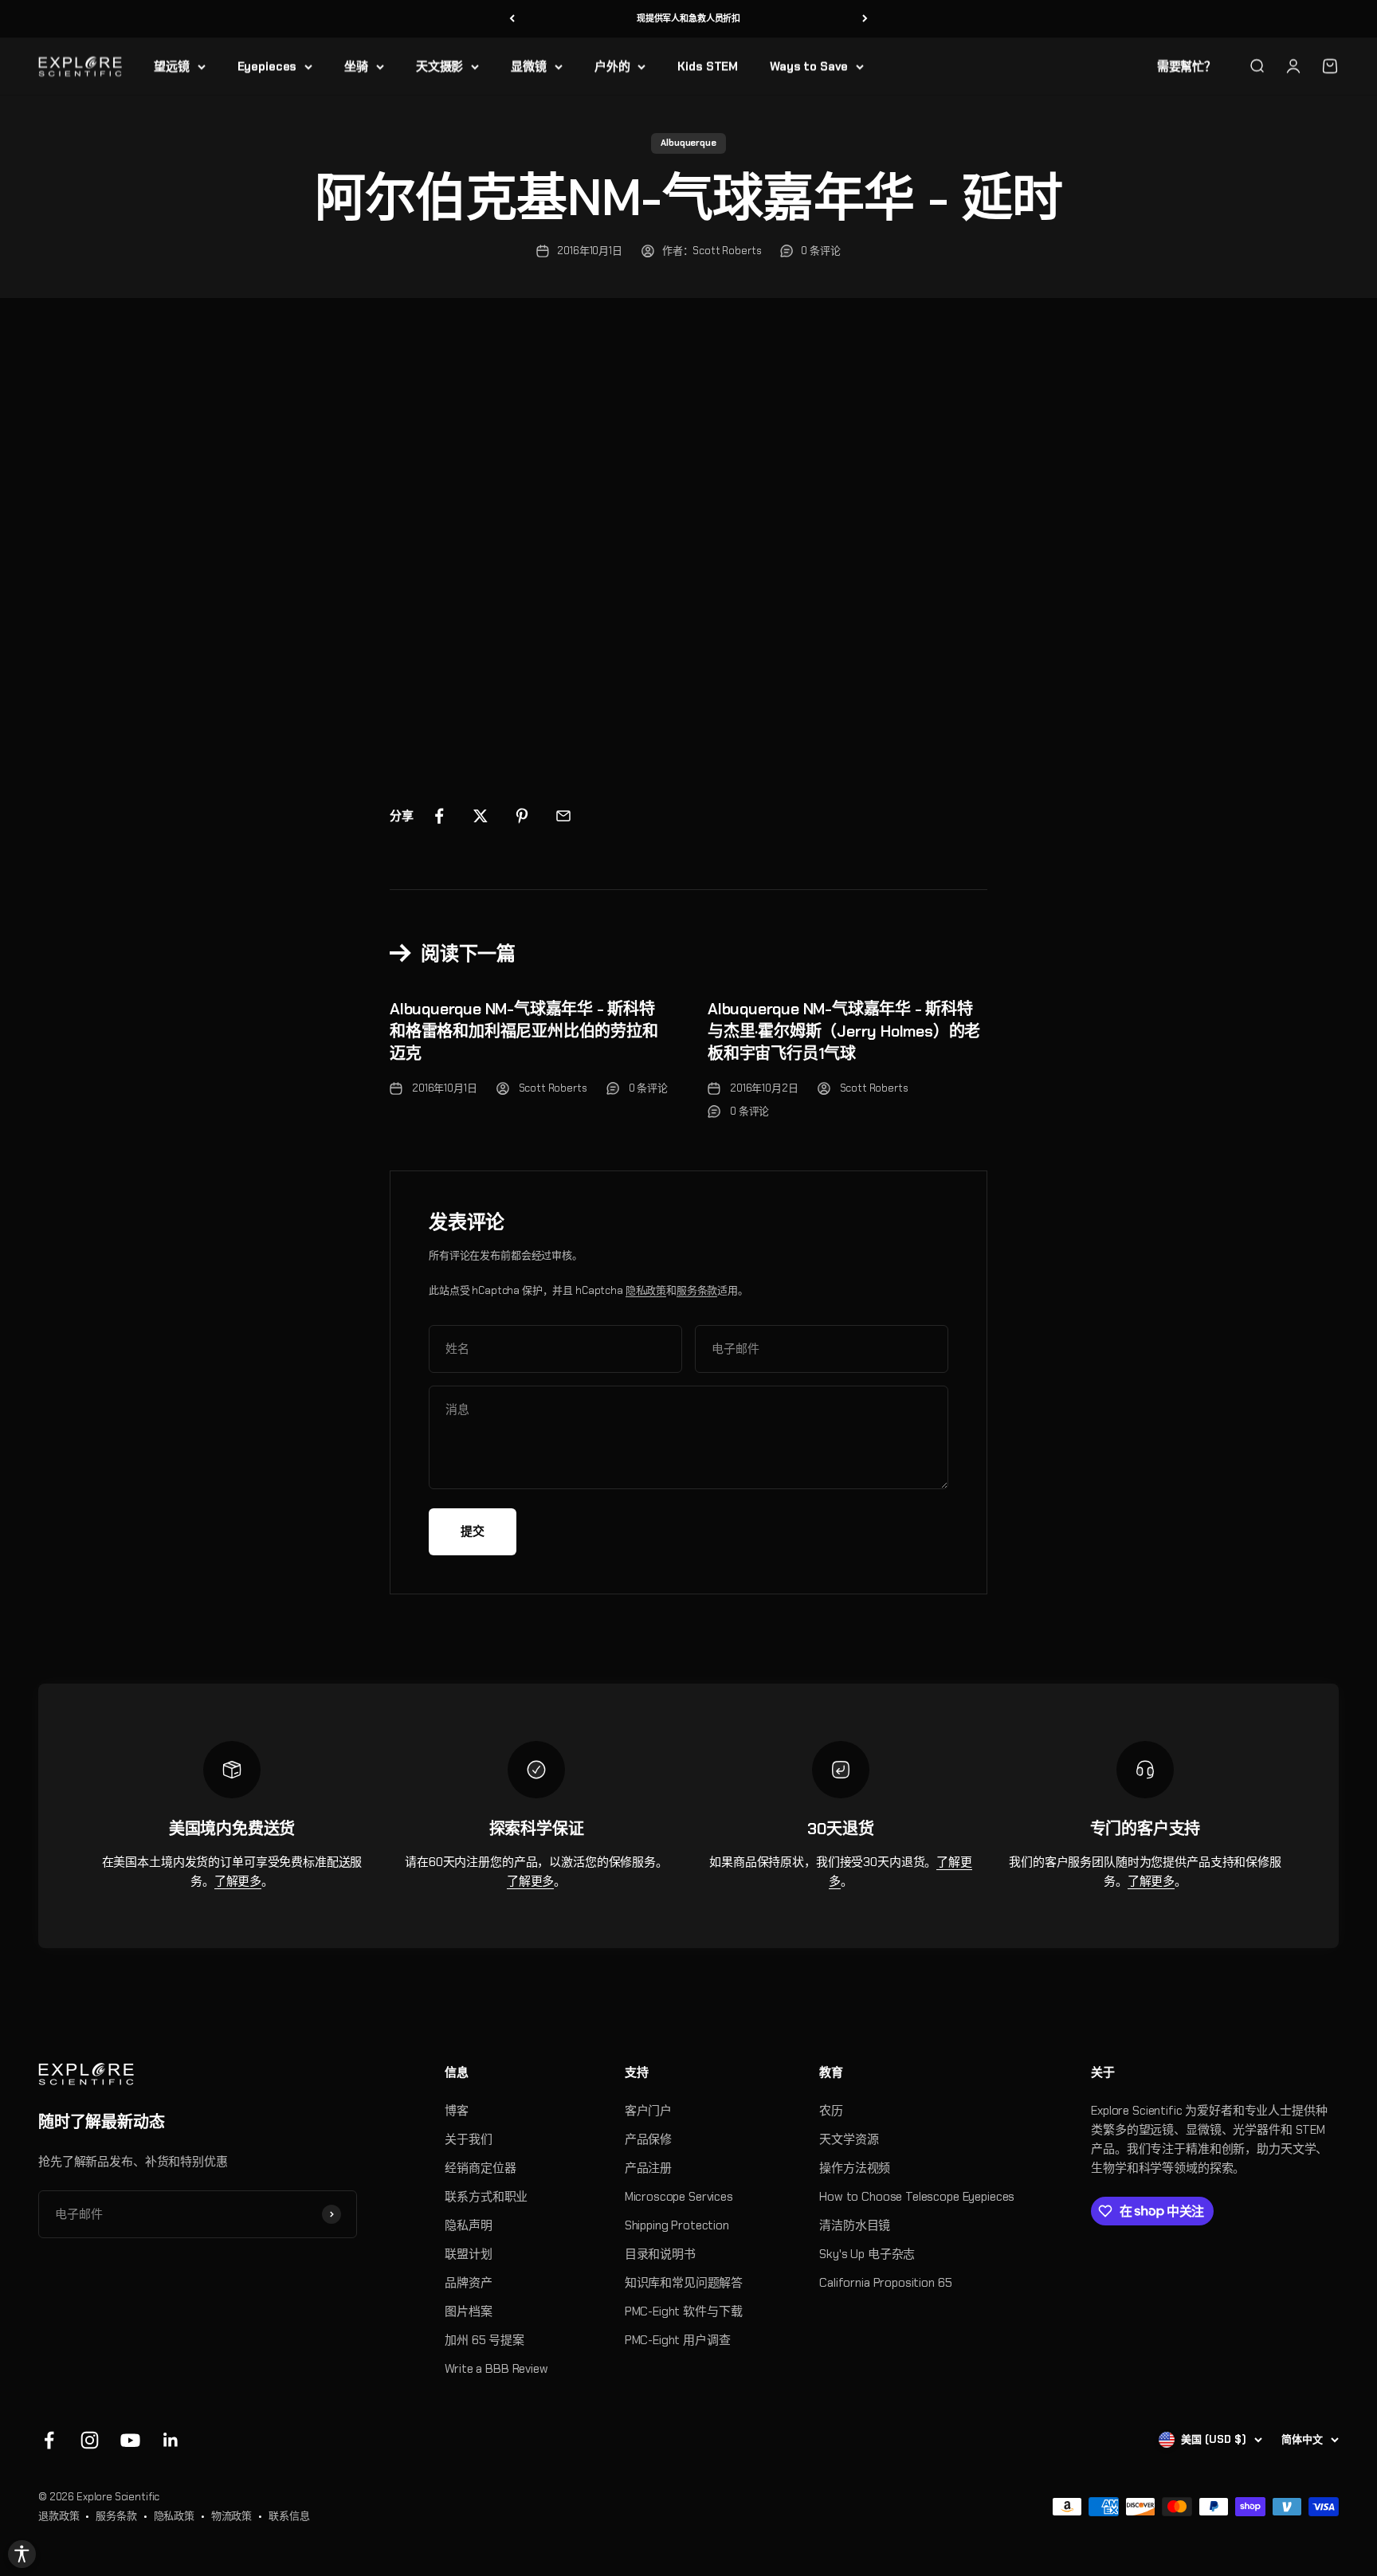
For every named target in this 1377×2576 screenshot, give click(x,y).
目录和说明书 (660, 2254)
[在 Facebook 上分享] (439, 816)
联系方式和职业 (486, 2197)
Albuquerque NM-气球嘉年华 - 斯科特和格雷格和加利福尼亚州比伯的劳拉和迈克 (524, 1031)
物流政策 (231, 2516)
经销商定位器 (480, 2168)
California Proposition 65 (885, 2283)
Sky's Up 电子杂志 (867, 2254)
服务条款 (697, 1290)
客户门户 (648, 2111)
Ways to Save (809, 66)
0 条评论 (820, 251)
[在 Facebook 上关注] (49, 2440)
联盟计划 (468, 2254)
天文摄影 (439, 66)
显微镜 (529, 66)
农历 (831, 2111)
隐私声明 (468, 2225)
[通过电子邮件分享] (563, 816)
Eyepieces (267, 66)
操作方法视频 (855, 2168)
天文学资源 (849, 2139)
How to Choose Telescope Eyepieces (917, 2197)
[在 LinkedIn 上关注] (171, 2440)
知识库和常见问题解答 (684, 2283)
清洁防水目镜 (855, 2225)
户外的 (612, 66)
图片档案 (468, 2311)
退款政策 (59, 2516)
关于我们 (468, 2139)
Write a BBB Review (496, 2369)
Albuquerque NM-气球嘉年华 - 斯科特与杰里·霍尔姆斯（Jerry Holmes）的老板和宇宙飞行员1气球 (844, 1031)
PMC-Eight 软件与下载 (684, 2311)
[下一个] (865, 19)
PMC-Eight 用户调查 (678, 2340)
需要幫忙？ (1187, 66)
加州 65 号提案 (484, 2340)
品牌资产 (468, 2283)
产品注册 (648, 2168)
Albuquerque (688, 143)
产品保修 (648, 2139)
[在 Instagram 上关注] (90, 2440)
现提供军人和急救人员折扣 (688, 18)
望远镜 (172, 66)
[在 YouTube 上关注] (130, 2440)
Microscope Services (679, 2197)
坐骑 (356, 66)
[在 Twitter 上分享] (481, 816)
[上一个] (512, 19)
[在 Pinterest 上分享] (522, 816)
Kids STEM (708, 66)
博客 (457, 2111)
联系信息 (289, 2516)
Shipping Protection (677, 2225)
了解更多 (238, 1881)
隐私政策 (646, 1290)
